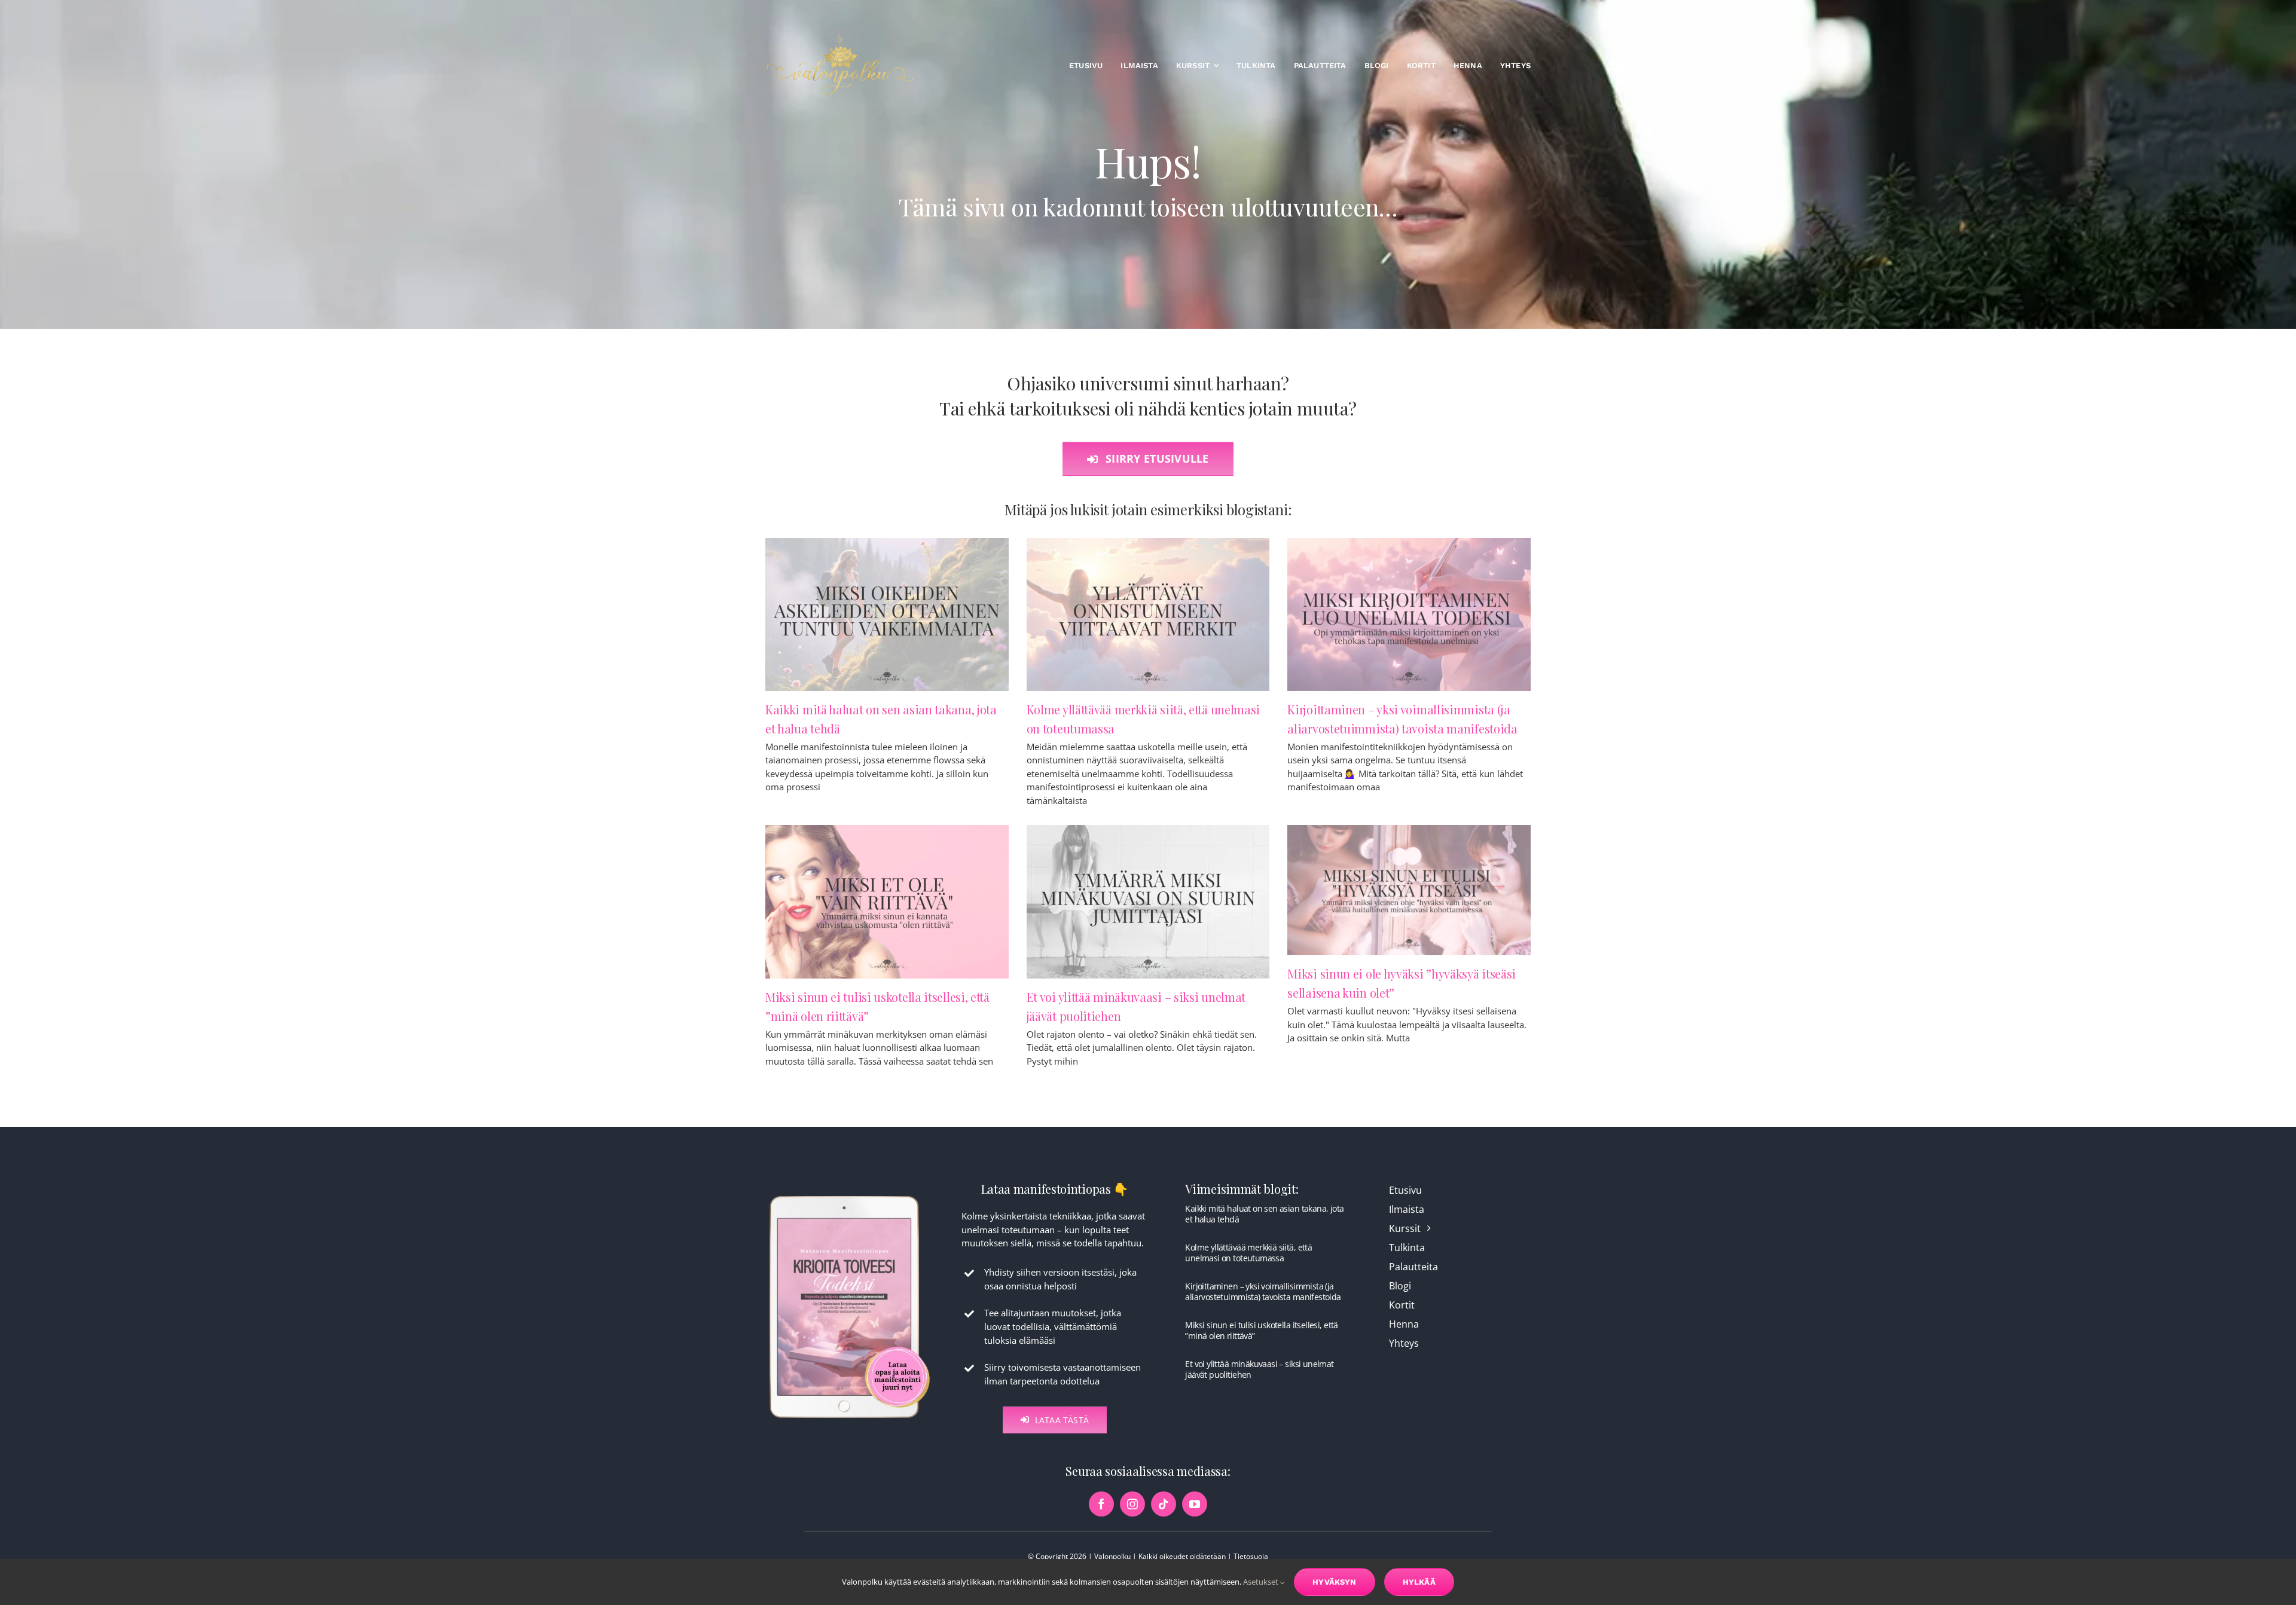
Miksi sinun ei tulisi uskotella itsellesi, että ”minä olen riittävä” (1261, 1330)
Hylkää (1419, 1582)
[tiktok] (1164, 1504)
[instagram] (1132, 1504)
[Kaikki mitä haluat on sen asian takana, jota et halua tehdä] (887, 615)
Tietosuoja (1251, 1556)
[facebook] (1101, 1504)
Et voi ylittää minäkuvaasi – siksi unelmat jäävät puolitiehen (1259, 1369)
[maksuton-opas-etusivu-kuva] (850, 1195)
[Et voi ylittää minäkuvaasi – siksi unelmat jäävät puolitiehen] (1148, 901)
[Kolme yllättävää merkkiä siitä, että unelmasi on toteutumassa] (1148, 615)
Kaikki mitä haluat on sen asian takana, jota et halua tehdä (1264, 1214)
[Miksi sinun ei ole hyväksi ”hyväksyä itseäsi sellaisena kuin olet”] (1409, 890)
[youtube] (1195, 1504)
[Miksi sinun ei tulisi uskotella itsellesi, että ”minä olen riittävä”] (887, 901)
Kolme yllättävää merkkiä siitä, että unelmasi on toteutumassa (1248, 1253)
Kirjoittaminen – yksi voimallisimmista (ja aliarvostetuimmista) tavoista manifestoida (1263, 1291)
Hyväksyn (1335, 1582)
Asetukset (1262, 1582)
